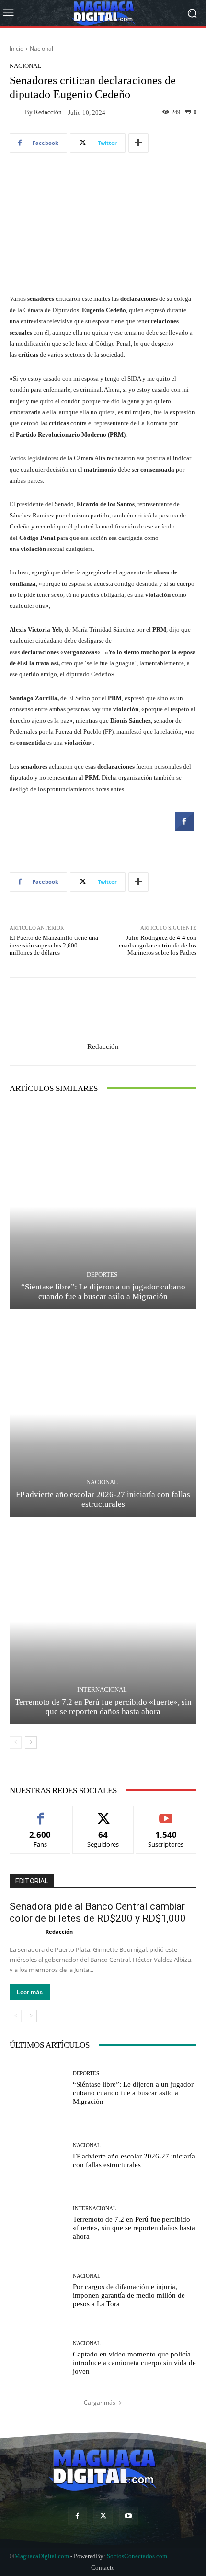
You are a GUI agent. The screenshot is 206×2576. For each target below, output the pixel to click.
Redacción (48, 112)
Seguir (103, 1813)
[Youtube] (129, 2516)
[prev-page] (16, 1742)
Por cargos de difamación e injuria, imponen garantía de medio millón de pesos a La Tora (129, 2295)
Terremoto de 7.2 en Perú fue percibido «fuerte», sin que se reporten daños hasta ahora (134, 2228)
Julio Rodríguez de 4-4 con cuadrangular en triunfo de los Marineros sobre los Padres (158, 945)
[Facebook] (77, 2516)
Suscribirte (166, 1813)
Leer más (30, 1992)
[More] (138, 143)
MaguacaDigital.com (42, 2556)
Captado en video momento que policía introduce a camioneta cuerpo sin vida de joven (134, 2363)
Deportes (102, 1274)
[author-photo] (28, 1931)
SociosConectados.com (137, 2556)
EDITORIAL (32, 1881)
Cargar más (100, 2403)
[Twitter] (103, 2516)
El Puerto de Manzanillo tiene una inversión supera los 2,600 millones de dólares (54, 945)
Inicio (17, 49)
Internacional (102, 1690)
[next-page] (31, 1742)
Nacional (41, 49)
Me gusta (40, 1813)
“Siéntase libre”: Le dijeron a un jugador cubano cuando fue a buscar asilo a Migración (133, 2093)
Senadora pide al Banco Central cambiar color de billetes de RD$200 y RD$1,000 (98, 1912)
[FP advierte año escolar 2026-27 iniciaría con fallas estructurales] (103, 1414)
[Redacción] (17, 112)
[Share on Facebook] (184, 828)
